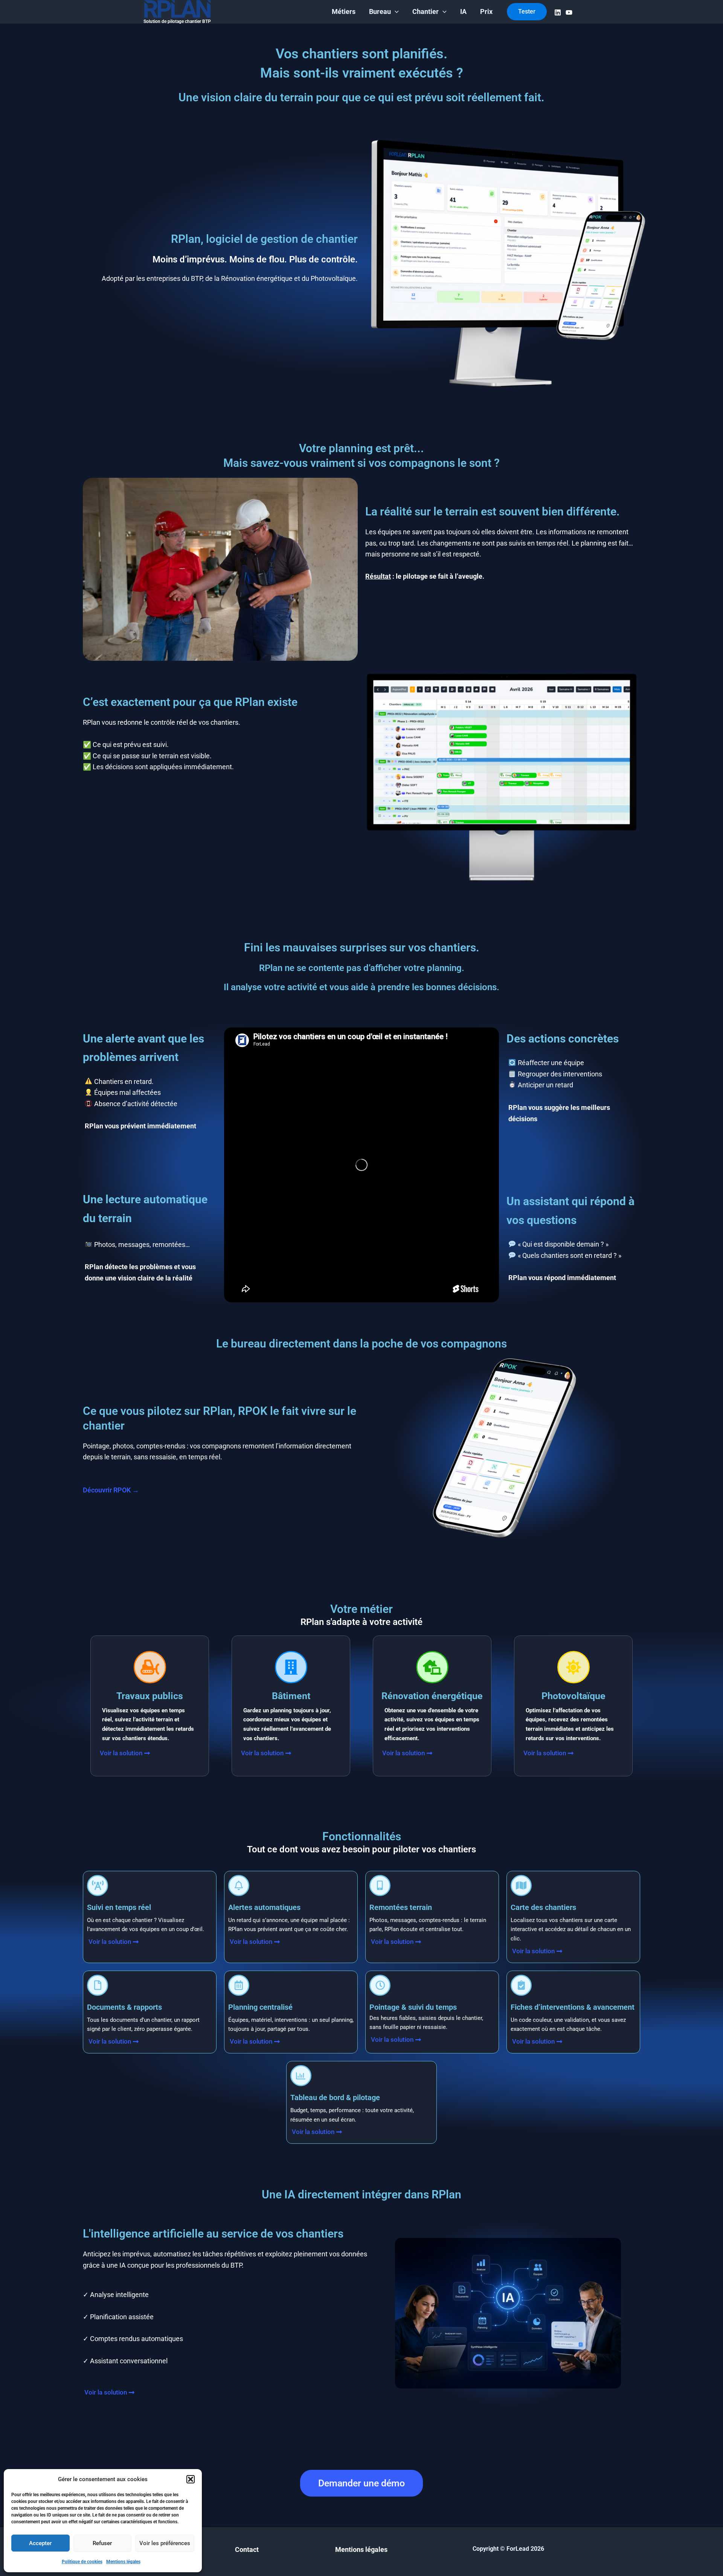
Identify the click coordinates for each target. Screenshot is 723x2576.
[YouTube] (569, 12)
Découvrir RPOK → (111, 1490)
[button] (191, 2479)
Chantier (426, 11)
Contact (247, 2549)
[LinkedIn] (558, 12)
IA (463, 11)
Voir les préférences (165, 2543)
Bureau (380, 11)
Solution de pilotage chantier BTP (177, 21)
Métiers (344, 11)
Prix (486, 11)
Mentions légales (123, 2562)
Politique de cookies (82, 2562)
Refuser (102, 2543)
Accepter (40, 2543)
